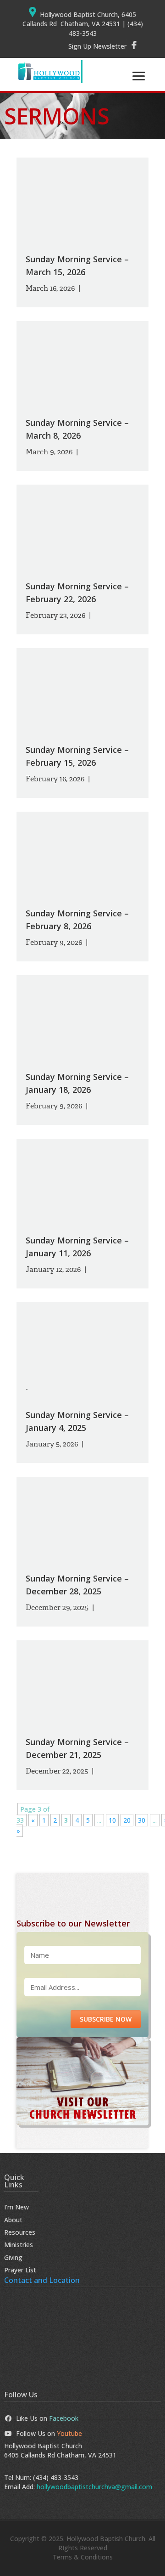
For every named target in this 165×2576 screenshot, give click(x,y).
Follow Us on (49, 2433)
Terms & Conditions (83, 2557)
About (13, 2220)
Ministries (19, 2245)
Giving (13, 2257)
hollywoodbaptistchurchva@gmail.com (94, 2487)
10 (112, 1820)
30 (142, 1820)
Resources (20, 2232)
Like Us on (47, 2418)
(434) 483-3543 (56, 2477)
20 (127, 1820)
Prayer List (20, 2270)
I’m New (16, 2207)
